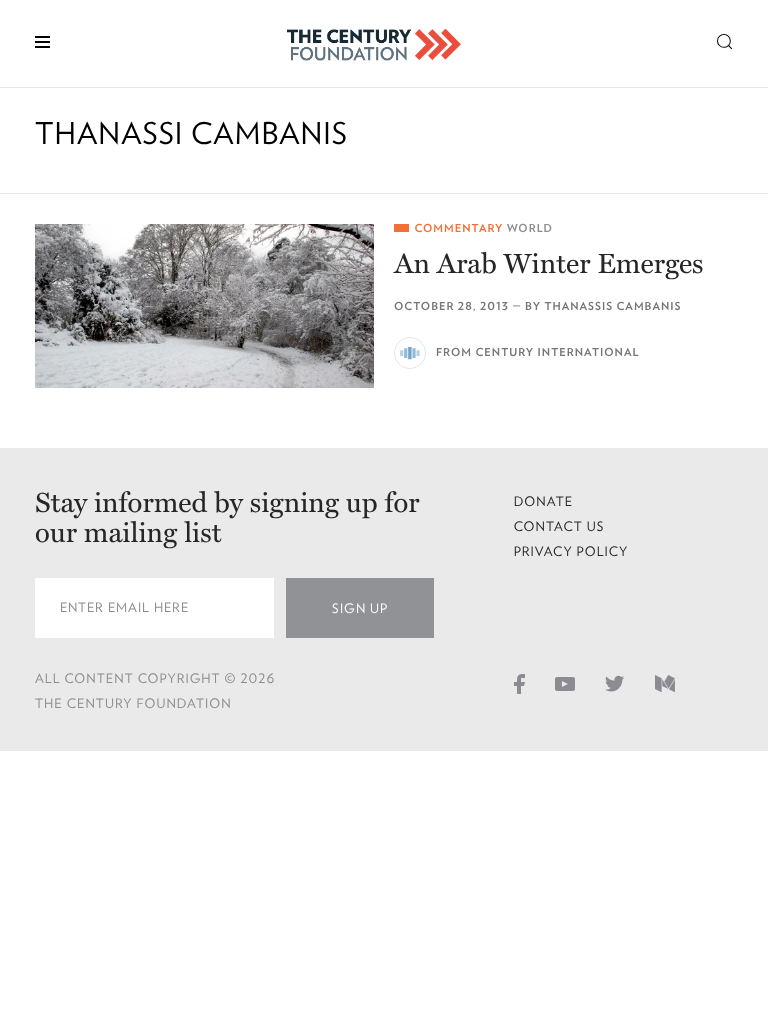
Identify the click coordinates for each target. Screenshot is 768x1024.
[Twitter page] (615, 683)
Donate (544, 501)
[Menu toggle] (42, 40)
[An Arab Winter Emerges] (204, 306)
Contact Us (559, 526)
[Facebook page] (519, 683)
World (530, 228)
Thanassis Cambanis (612, 306)
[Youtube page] (565, 683)
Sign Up (360, 608)
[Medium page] (665, 683)
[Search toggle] (725, 40)
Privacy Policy (571, 551)
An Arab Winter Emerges (549, 264)
